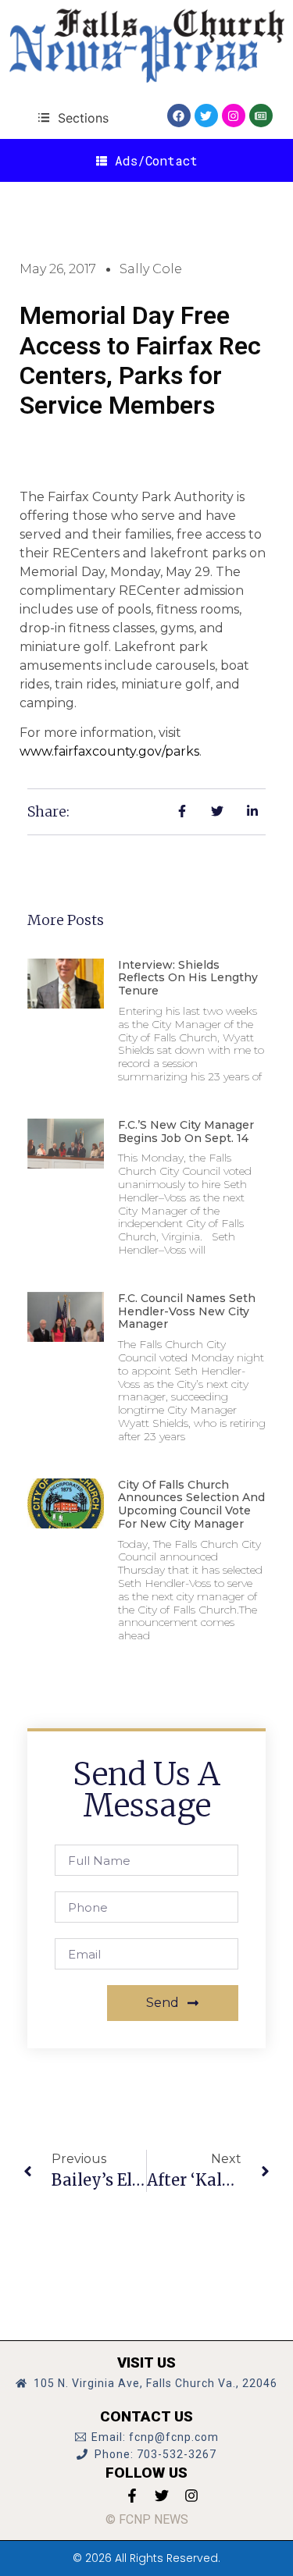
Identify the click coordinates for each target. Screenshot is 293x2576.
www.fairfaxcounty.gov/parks (109, 751)
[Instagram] (234, 116)
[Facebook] (179, 116)
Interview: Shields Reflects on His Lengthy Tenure (188, 978)
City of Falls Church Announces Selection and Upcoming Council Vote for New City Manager (191, 1504)
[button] (73, 117)
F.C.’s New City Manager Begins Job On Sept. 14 (186, 1131)
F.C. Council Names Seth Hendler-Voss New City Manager (187, 1311)
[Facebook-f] (132, 2496)
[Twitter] (206, 116)
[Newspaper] (261, 116)
